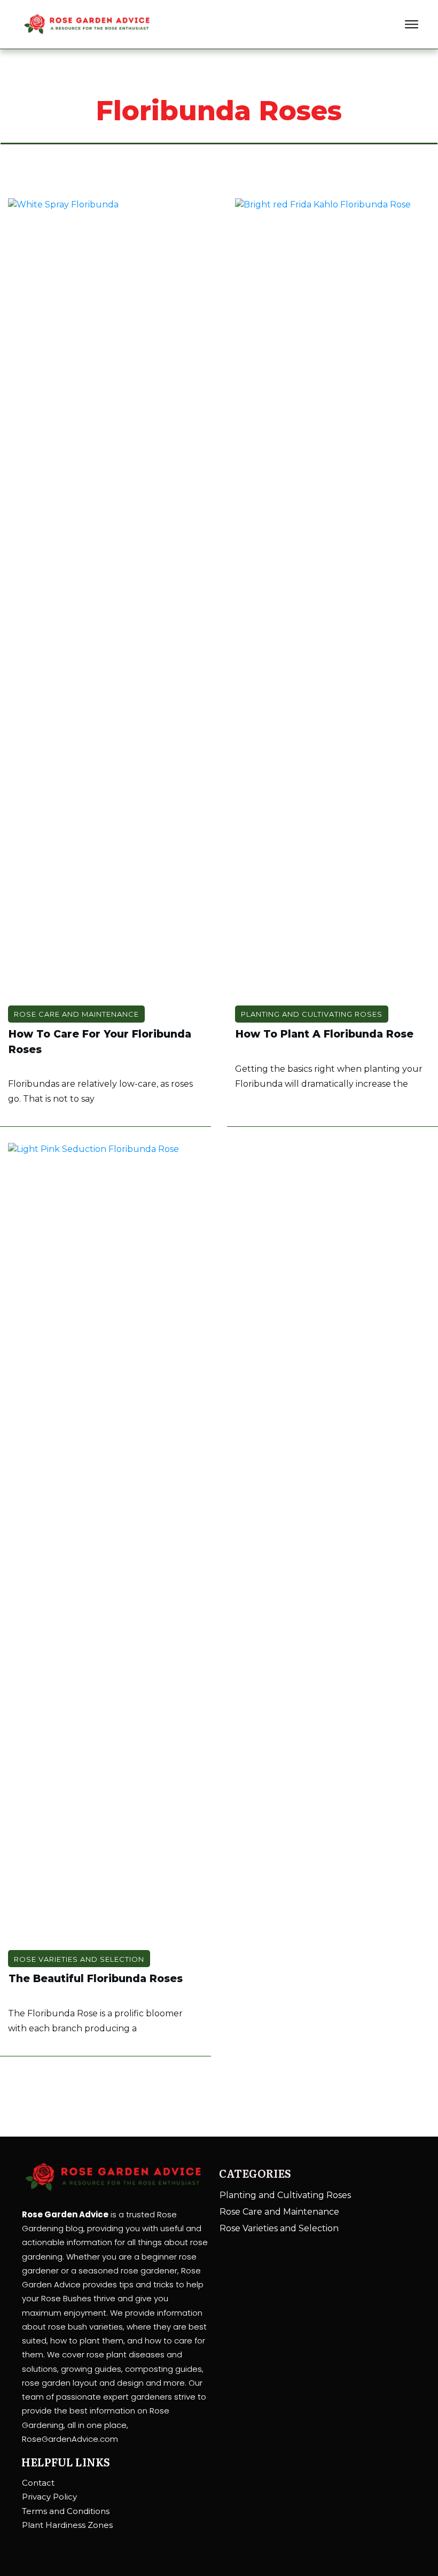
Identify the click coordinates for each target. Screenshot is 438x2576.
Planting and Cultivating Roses (312, 1014)
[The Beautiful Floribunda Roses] (105, 1544)
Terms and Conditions (66, 2511)
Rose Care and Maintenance (76, 1014)
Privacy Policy (49, 2497)
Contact (38, 2483)
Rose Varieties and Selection (79, 1959)
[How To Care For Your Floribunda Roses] (105, 599)
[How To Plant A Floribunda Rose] (333, 599)
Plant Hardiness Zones (67, 2525)
